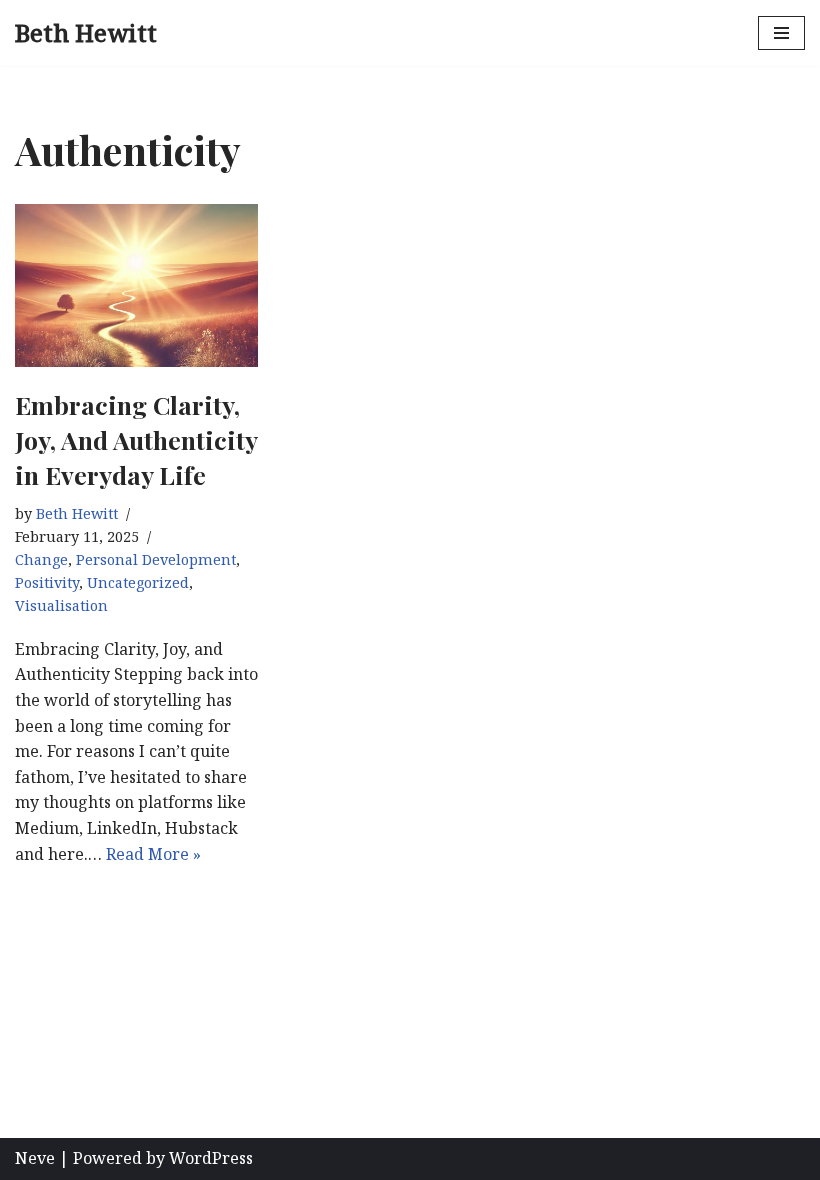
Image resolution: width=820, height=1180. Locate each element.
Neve (35, 1158)
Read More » (153, 854)
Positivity (47, 582)
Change (41, 559)
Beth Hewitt (77, 513)
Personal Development (156, 559)
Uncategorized (138, 582)
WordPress (211, 1158)
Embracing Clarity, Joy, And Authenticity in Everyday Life (136, 439)
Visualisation (61, 605)
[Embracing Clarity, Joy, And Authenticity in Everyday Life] (136, 285)
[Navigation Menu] (781, 33)
